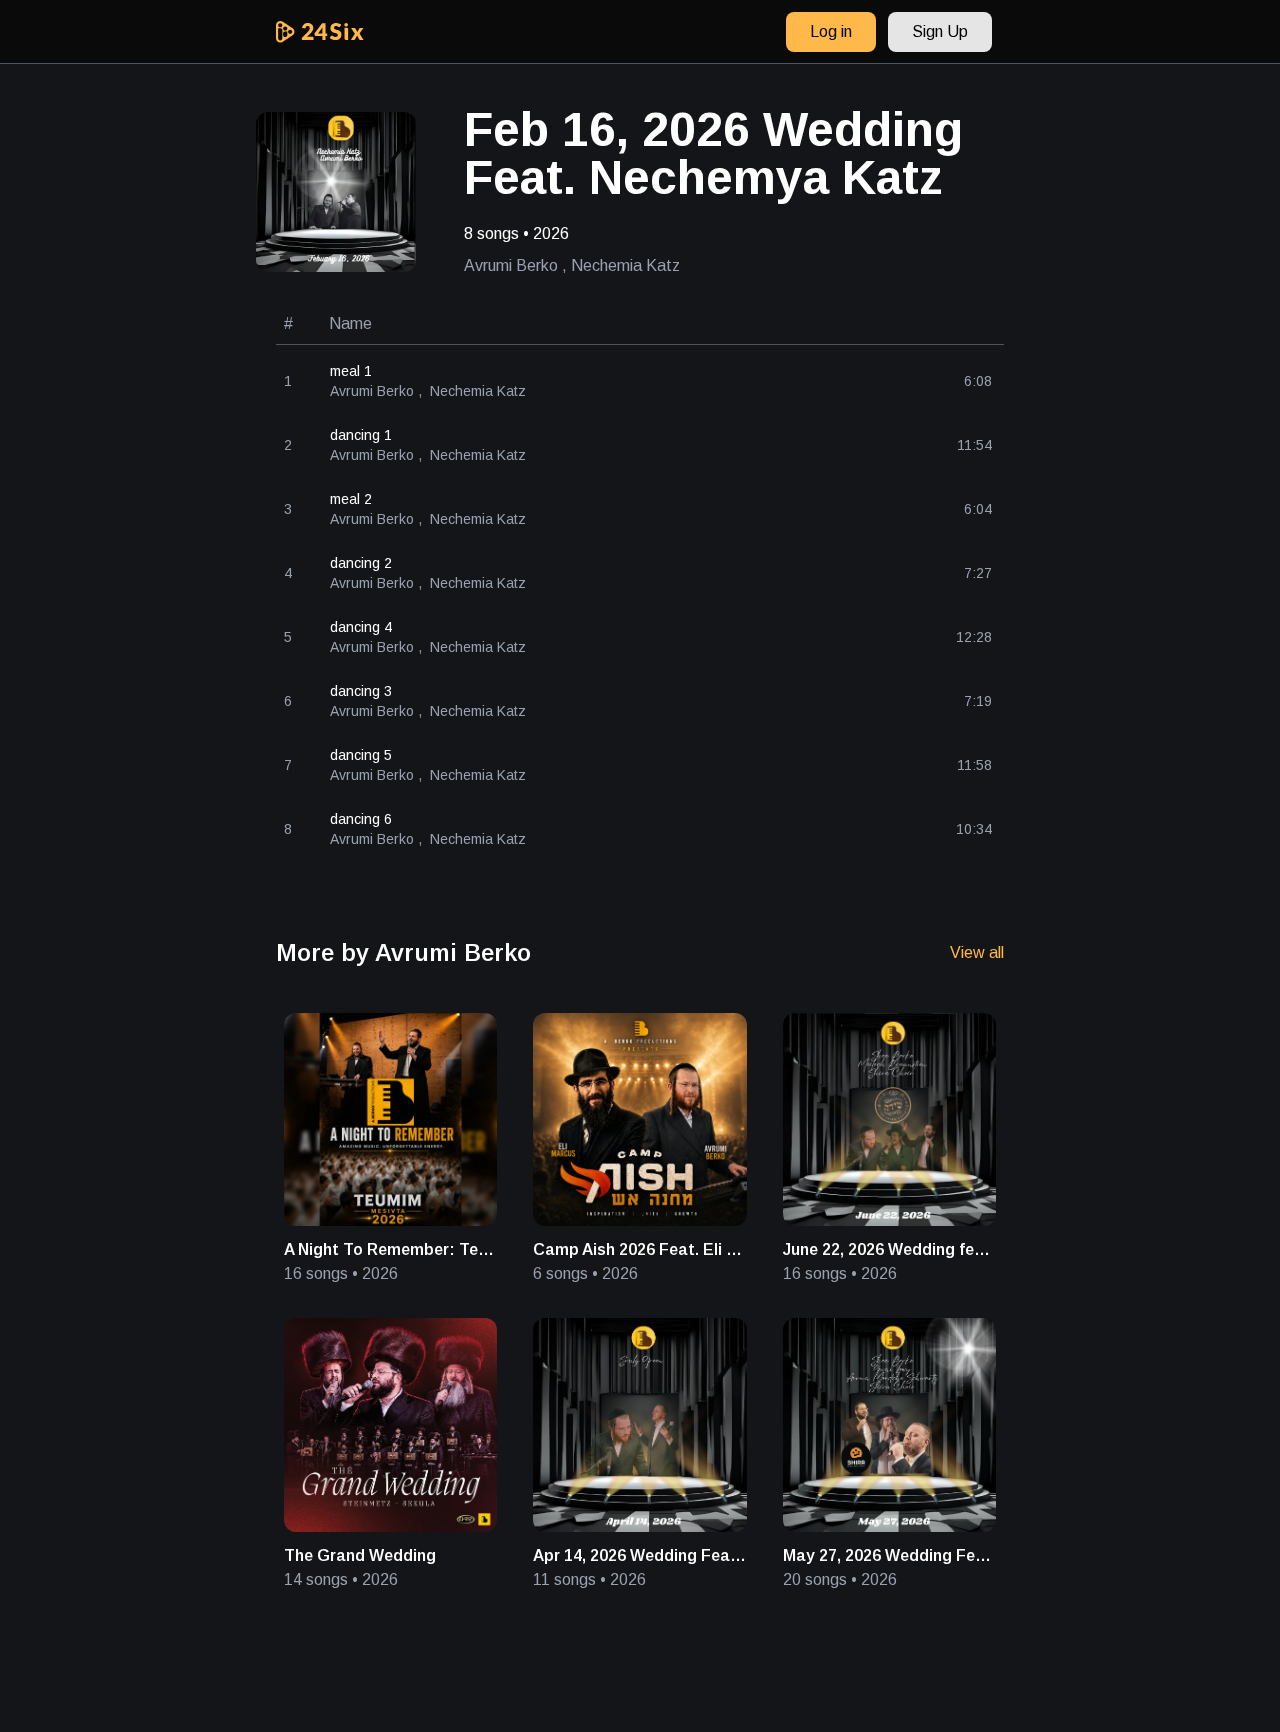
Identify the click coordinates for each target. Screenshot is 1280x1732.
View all (977, 952)
